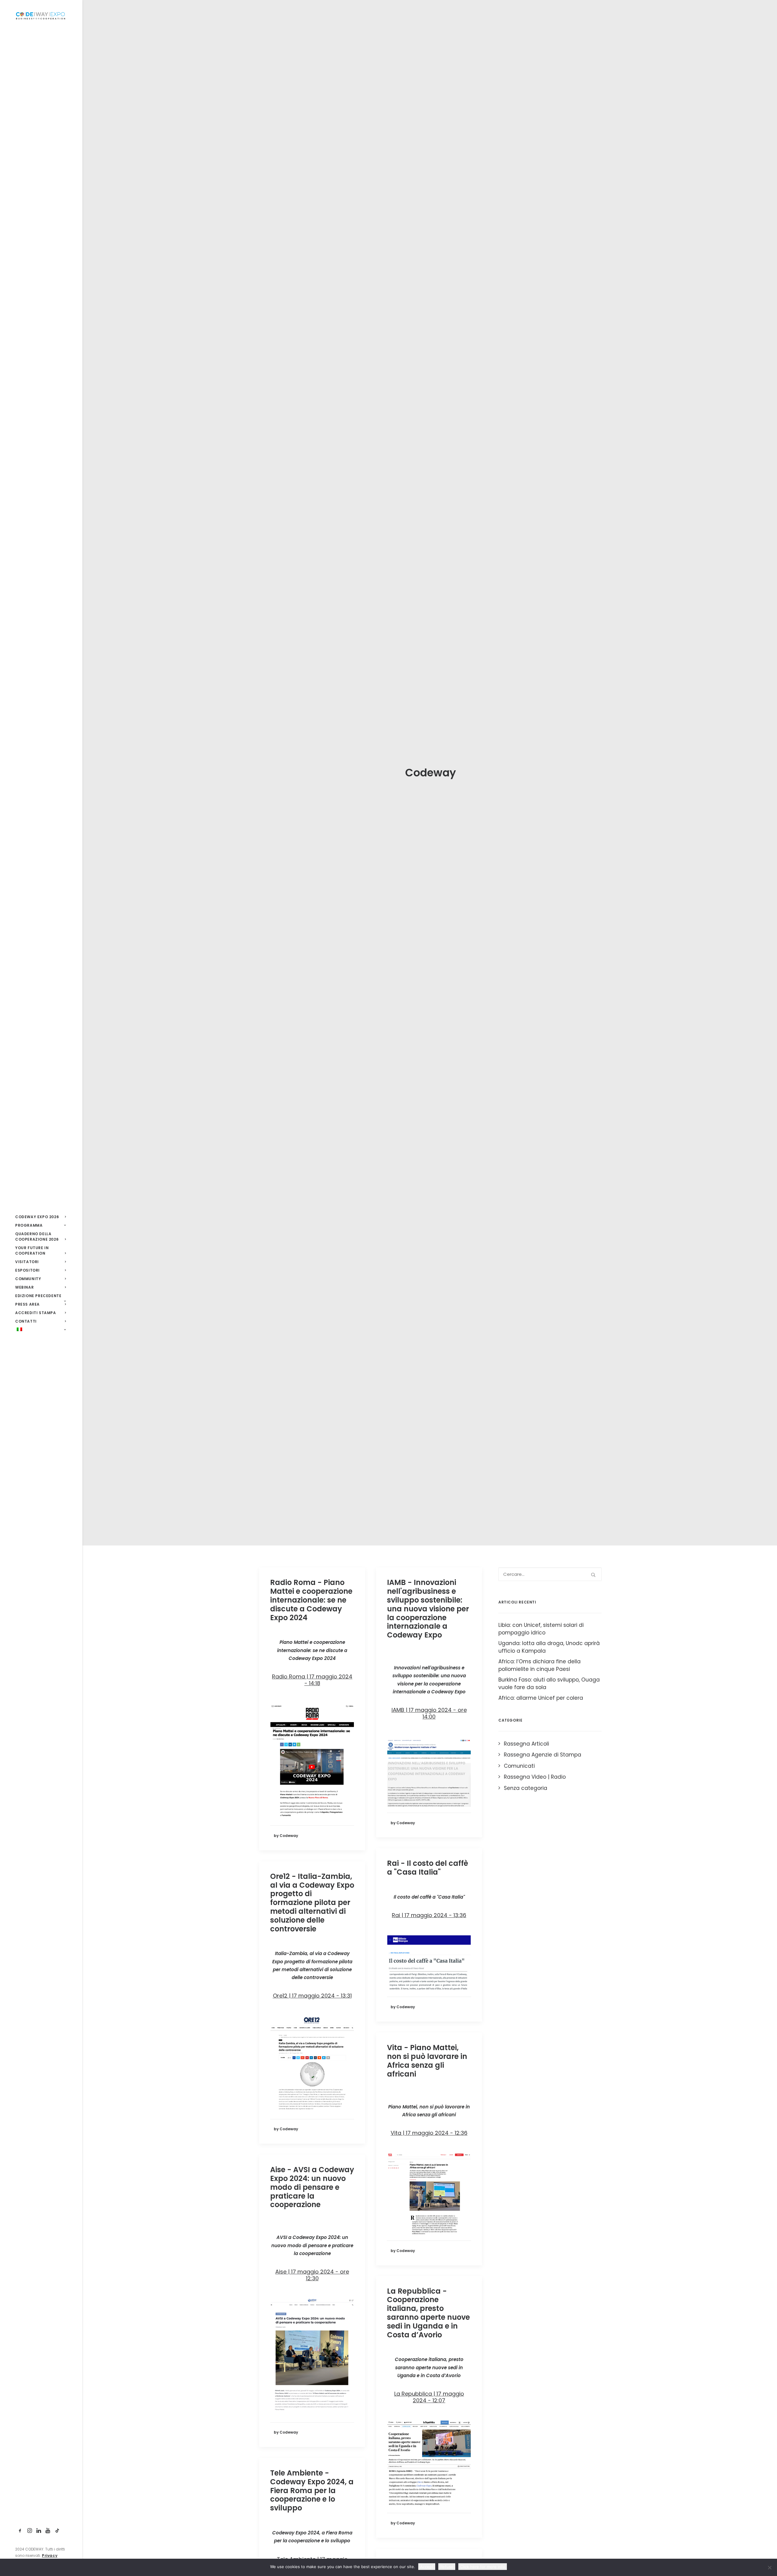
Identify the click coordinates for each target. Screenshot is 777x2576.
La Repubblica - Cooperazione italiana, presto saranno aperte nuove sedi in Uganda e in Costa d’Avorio (428, 2313)
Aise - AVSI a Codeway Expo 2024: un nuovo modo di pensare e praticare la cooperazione (312, 2187)
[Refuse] (769, 2567)
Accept (427, 2567)
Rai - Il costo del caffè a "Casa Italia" (428, 1868)
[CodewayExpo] (41, 15)
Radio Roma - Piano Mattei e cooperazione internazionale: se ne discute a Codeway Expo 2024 (311, 1600)
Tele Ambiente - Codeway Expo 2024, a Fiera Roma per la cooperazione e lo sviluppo (312, 2490)
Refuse (447, 2567)
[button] (20, 2531)
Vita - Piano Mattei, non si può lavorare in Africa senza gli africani (427, 2061)
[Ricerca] (550, 1574)
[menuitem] (20, 2531)
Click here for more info (483, 2567)
